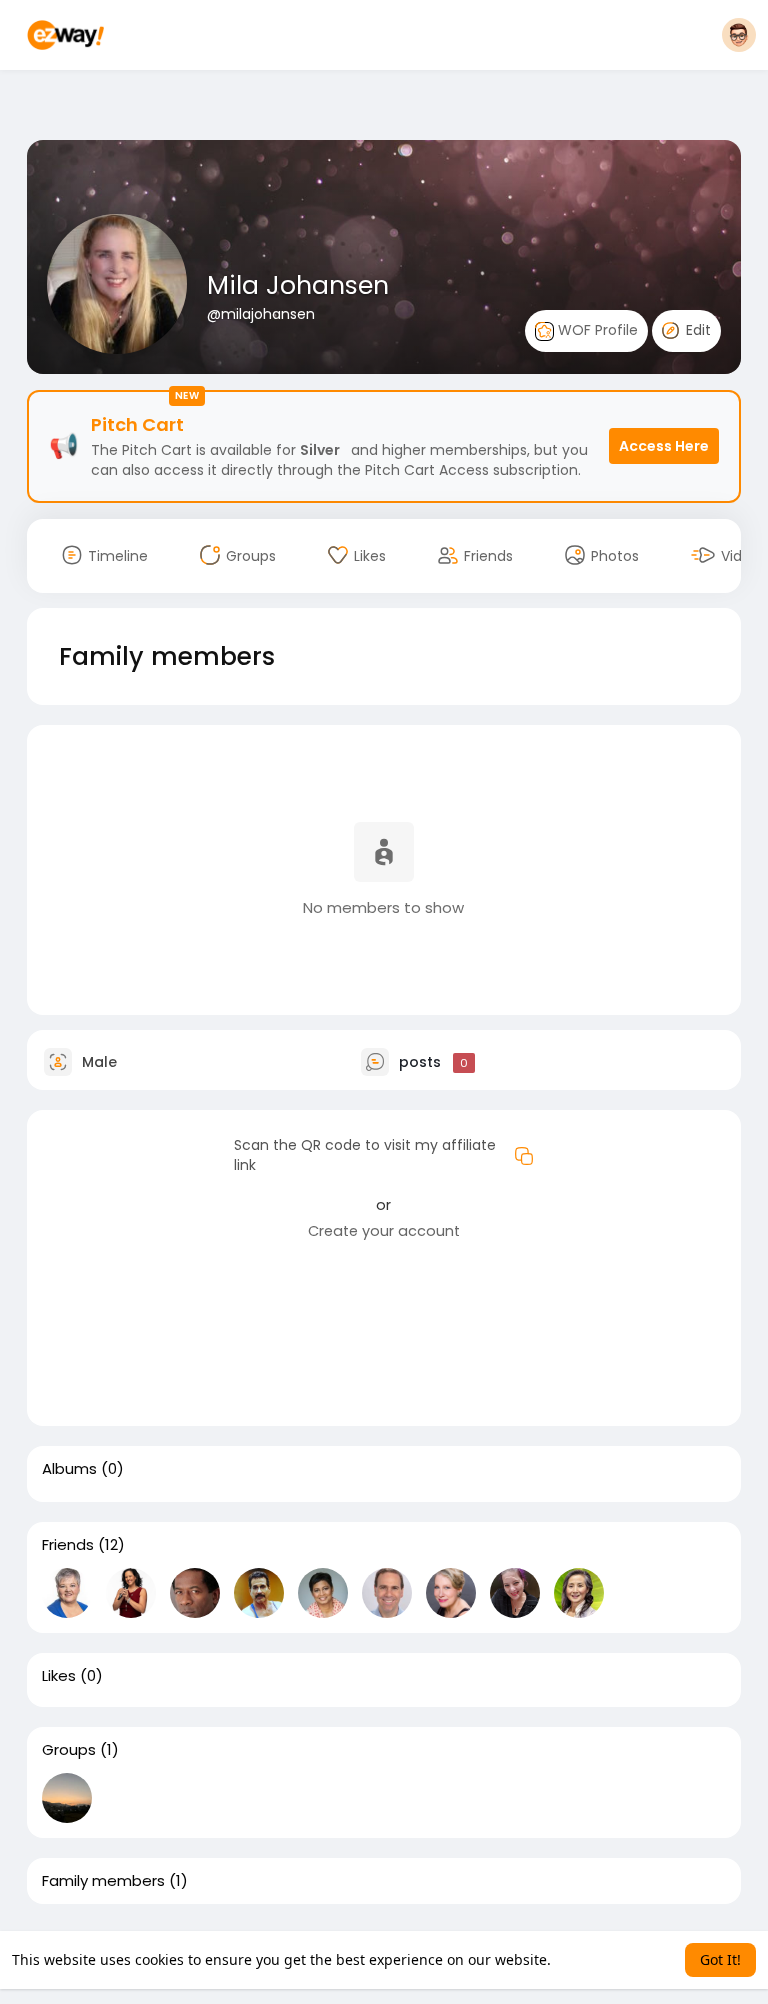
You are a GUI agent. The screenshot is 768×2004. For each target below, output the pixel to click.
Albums (69, 1469)
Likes (59, 1676)
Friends (68, 1545)
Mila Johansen (298, 285)
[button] (739, 35)
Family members (103, 1881)
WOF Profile (596, 330)
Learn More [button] (593, 1959)
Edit (696, 330)
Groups (69, 1750)
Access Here (664, 446)
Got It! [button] (720, 1959)
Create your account (384, 1231)
